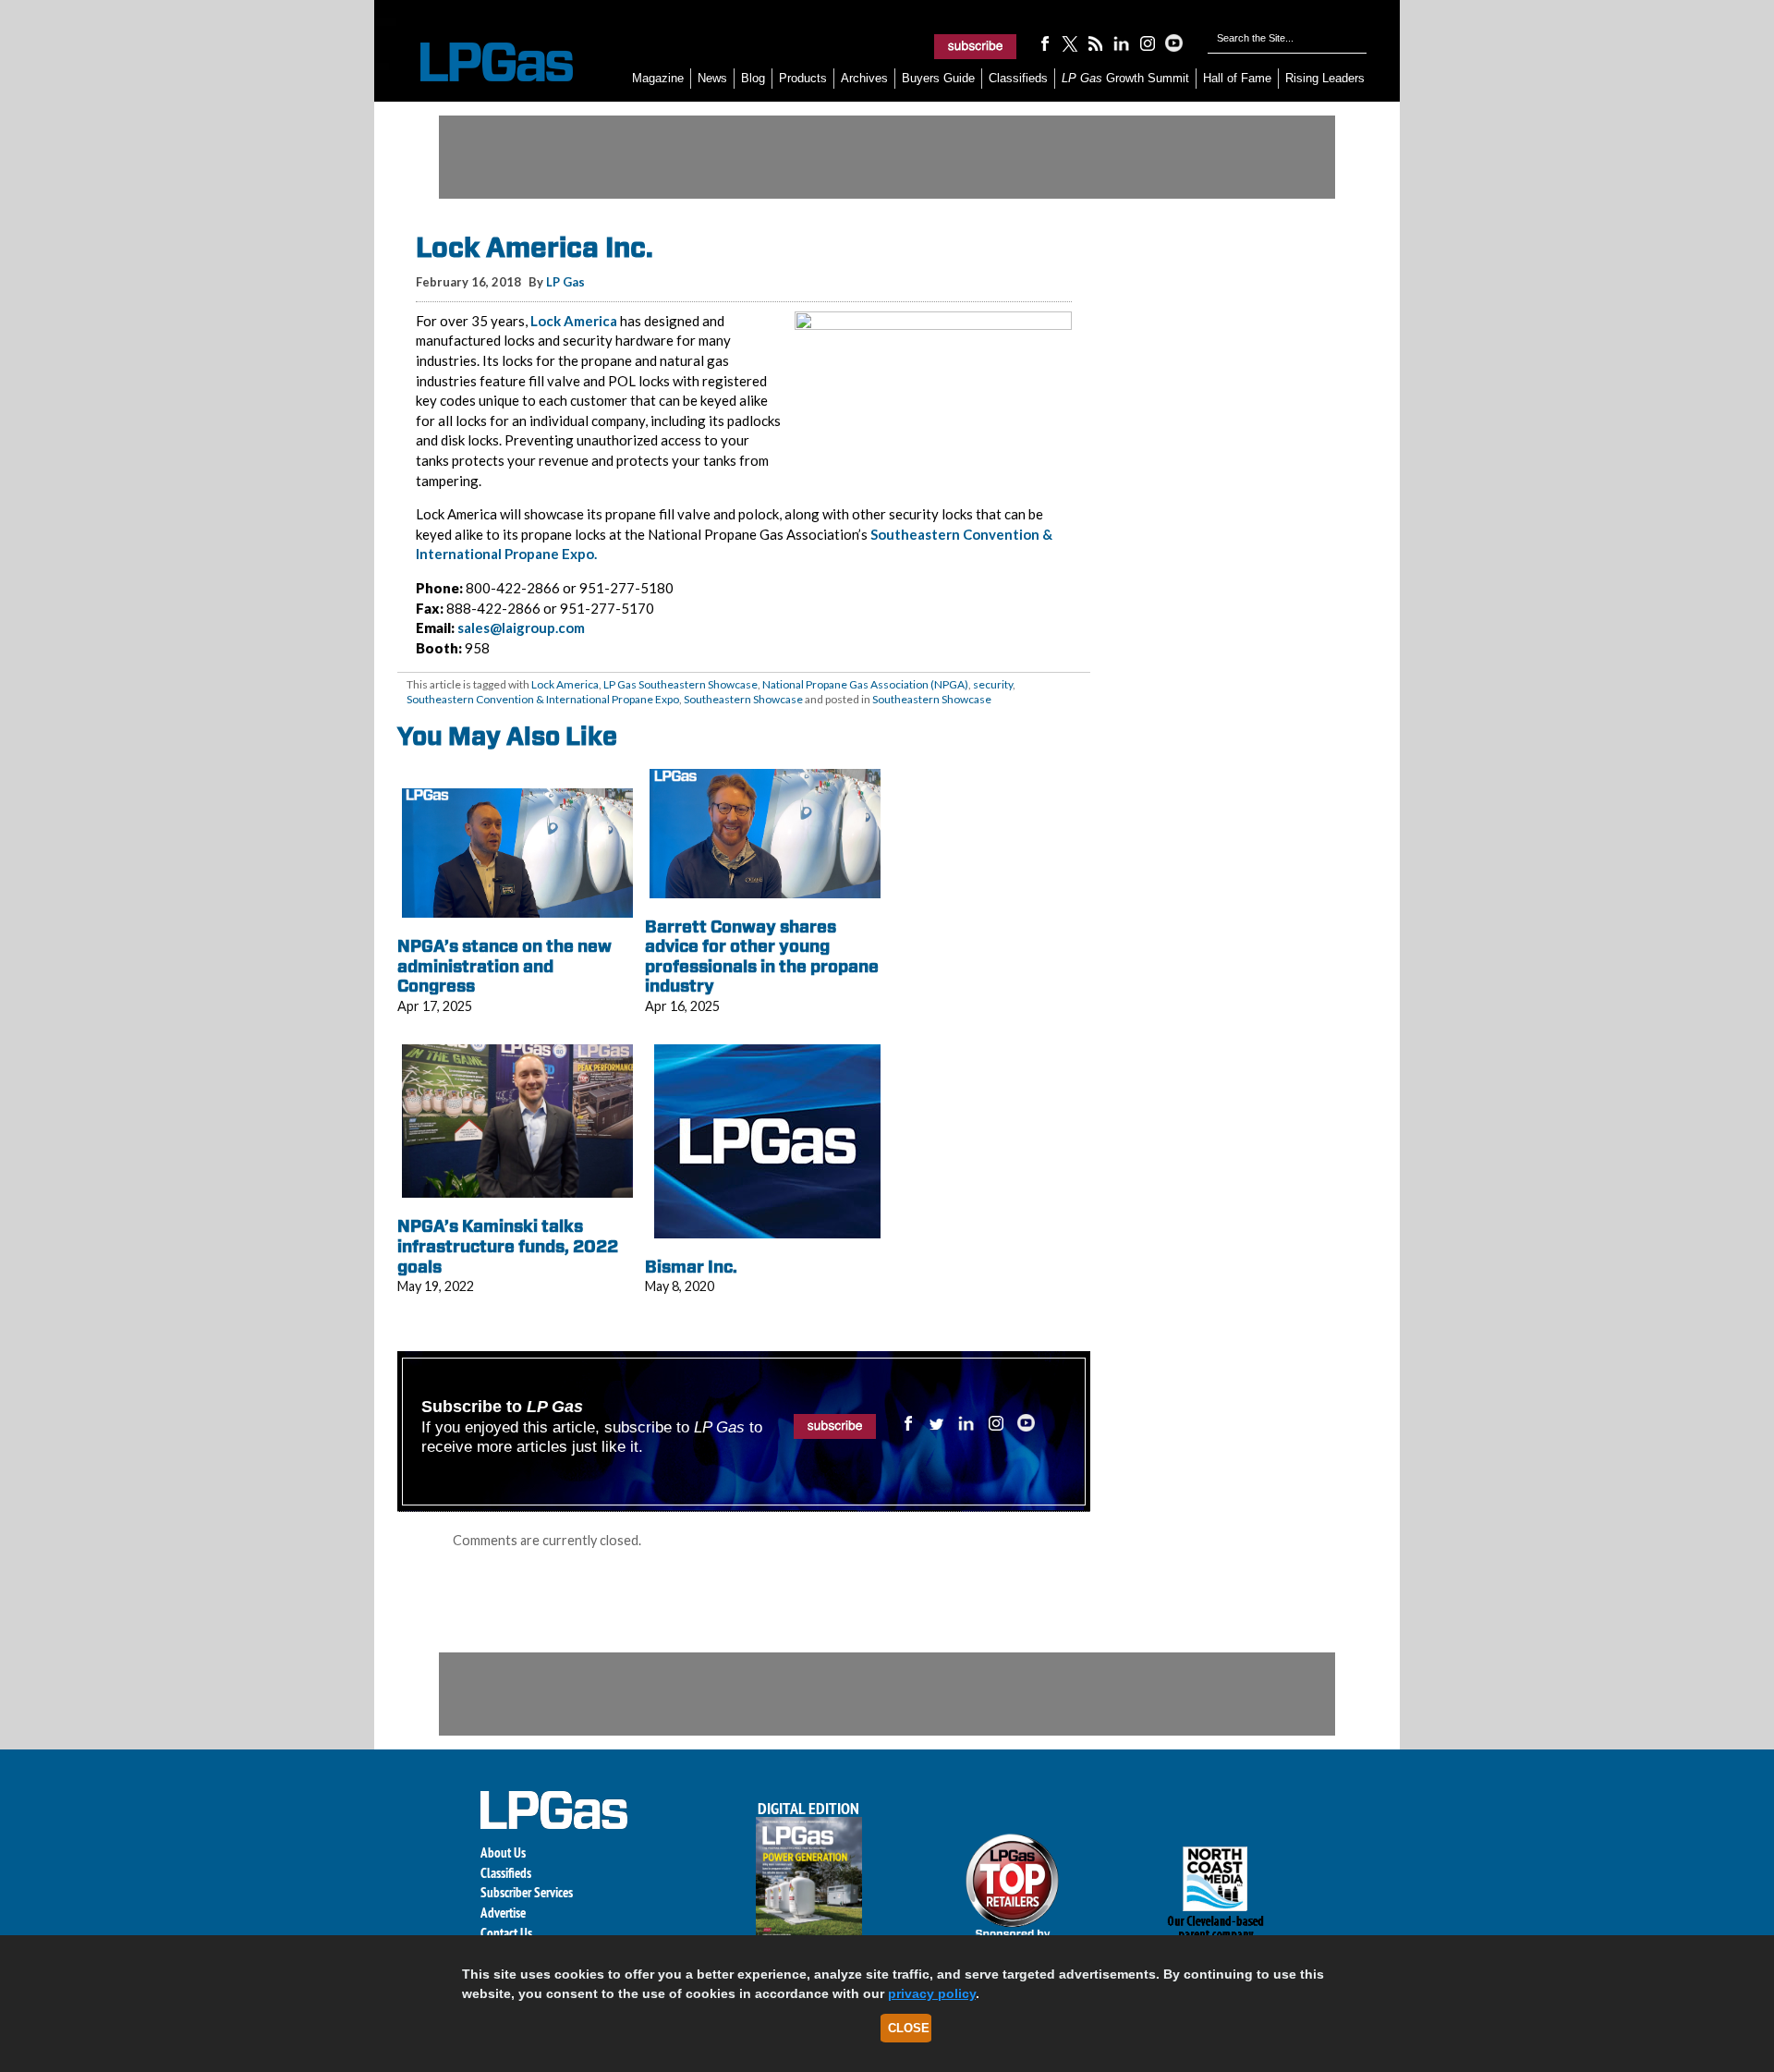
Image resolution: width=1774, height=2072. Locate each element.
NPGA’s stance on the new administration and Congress (504, 966)
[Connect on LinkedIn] (1122, 43)
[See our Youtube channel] (1173, 43)
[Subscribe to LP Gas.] (976, 46)
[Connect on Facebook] (1044, 43)
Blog (753, 78)
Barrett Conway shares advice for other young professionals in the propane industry (762, 957)
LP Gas (565, 282)
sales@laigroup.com (521, 628)
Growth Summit (1125, 78)
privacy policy (932, 1993)
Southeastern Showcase (743, 699)
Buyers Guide (938, 78)
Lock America (574, 321)
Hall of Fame (1237, 78)
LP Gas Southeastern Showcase (680, 684)
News (712, 78)
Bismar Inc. (691, 1267)
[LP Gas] (480, 62)
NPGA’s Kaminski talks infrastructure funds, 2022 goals (508, 1246)
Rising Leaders (1325, 78)
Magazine (658, 78)
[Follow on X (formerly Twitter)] (1070, 43)
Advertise (503, 1913)
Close (909, 2028)
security (993, 684)
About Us (503, 1853)
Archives (864, 78)
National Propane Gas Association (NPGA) (865, 684)
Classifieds (1018, 78)
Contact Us (506, 1933)
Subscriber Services (527, 1892)
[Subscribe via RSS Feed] (1096, 43)
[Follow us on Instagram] (1148, 43)
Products (803, 78)
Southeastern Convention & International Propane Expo (543, 699)
